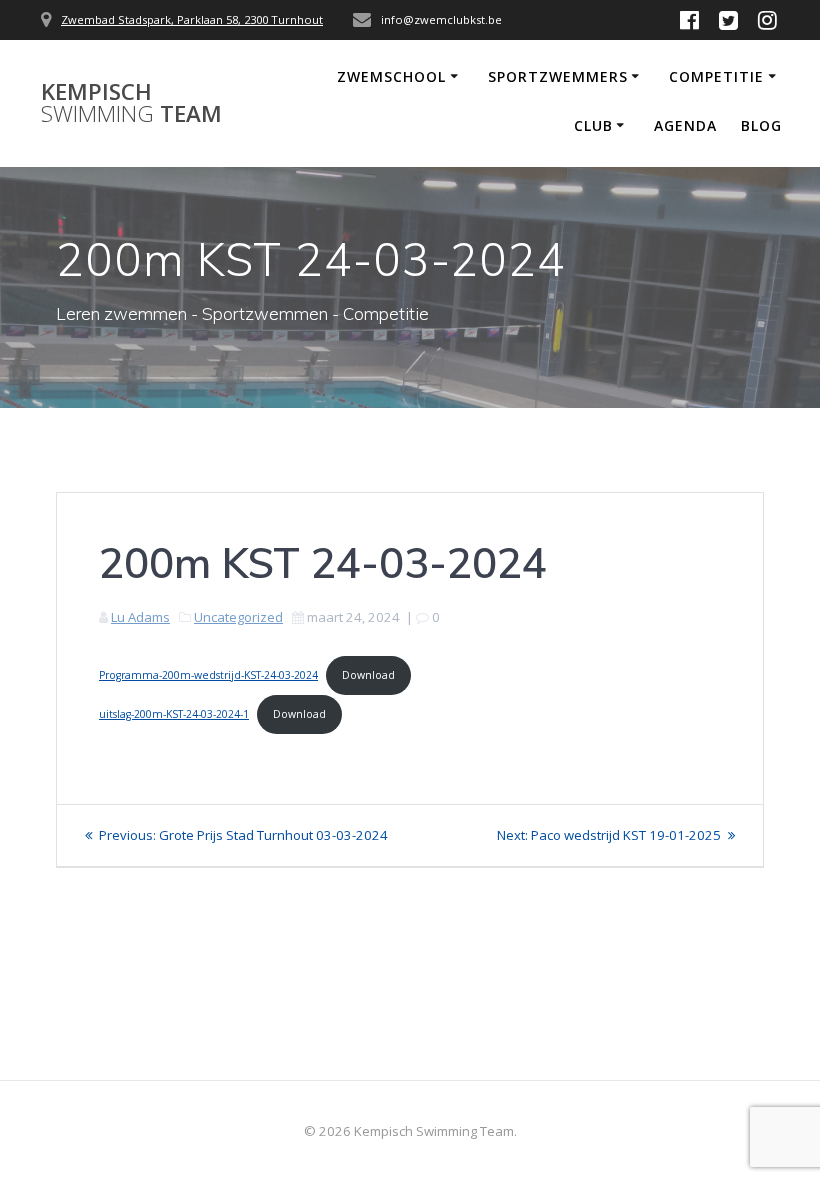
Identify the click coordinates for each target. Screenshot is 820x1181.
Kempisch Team (131, 103)
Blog (761, 125)
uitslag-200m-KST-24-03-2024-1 (174, 714)
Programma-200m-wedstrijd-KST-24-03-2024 (208, 675)
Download (368, 675)
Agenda (685, 125)
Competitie (716, 76)
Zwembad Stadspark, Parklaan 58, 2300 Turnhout (192, 19)
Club (593, 125)
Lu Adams (140, 617)
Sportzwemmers (558, 76)
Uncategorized (238, 617)
